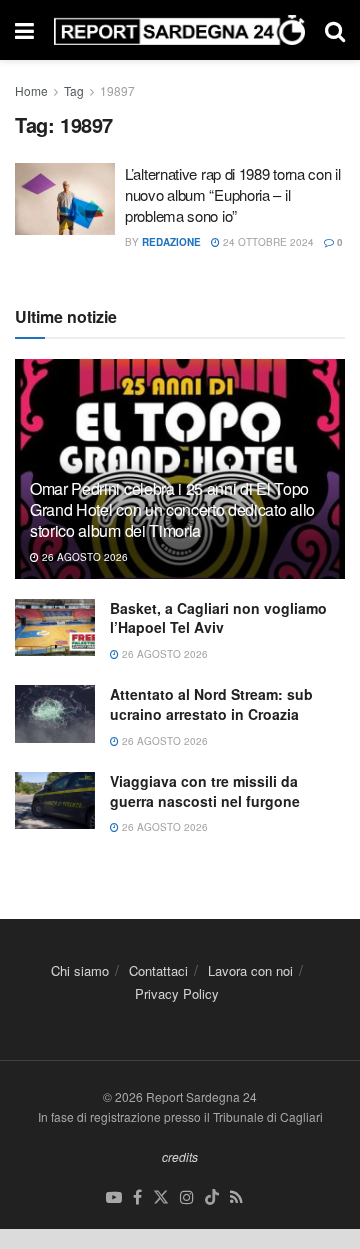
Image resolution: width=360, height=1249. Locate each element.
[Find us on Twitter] (161, 1197)
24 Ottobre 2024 (267, 242)
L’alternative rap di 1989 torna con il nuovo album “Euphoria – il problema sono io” (233, 194)
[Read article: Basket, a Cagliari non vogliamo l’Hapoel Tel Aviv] (55, 627)
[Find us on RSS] (236, 1197)
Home (31, 90)
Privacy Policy (177, 993)
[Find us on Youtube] (114, 1197)
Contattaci (158, 970)
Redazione (171, 242)
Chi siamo (80, 970)
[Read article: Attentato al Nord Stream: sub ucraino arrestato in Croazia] (55, 713)
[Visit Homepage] (179, 30)
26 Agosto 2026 (83, 557)
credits (180, 1156)
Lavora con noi (250, 970)
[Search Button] (335, 30)
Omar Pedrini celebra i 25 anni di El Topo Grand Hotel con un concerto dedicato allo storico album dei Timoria (172, 509)
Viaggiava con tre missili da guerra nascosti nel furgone (205, 791)
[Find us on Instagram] (187, 1197)
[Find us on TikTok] (212, 1197)
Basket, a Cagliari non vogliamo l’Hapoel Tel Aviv (218, 618)
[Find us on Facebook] (137, 1197)
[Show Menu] (24, 30)
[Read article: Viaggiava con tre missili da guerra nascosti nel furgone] (55, 800)
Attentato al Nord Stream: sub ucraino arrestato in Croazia (211, 704)
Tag (74, 90)
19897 (117, 90)
